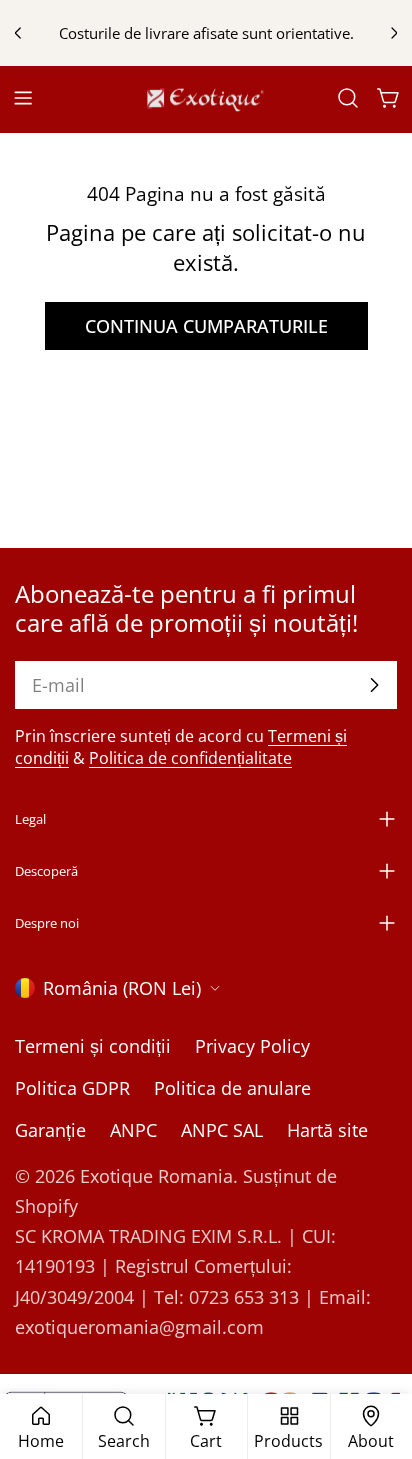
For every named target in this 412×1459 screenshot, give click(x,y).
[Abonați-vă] (374, 685)
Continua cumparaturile (206, 326)
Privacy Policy (252, 1046)
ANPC (133, 1130)
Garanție (50, 1130)
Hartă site (327, 1130)
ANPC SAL (222, 1130)
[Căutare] (348, 98)
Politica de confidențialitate (190, 758)
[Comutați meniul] (23, 98)
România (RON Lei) (122, 988)
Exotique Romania (156, 1176)
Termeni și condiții (93, 1046)
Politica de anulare (232, 1088)
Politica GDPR (72, 1088)
